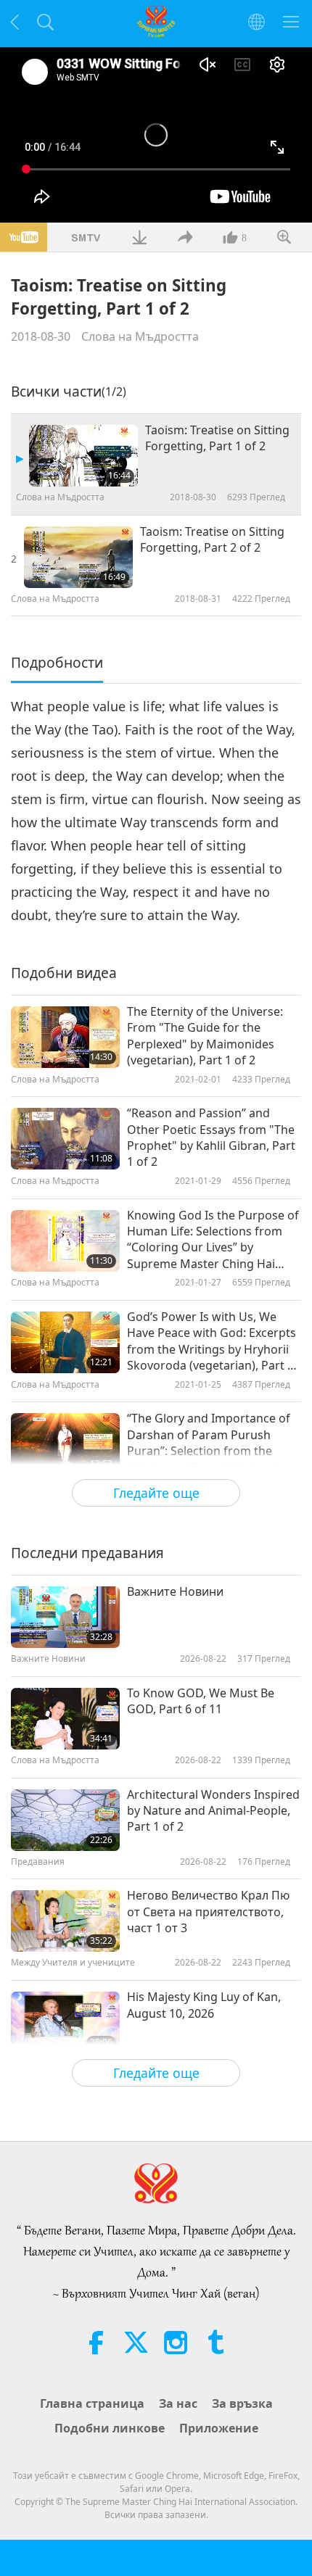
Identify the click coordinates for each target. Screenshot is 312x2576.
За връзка (242, 2403)
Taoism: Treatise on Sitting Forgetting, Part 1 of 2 (217, 438)
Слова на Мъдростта (140, 336)
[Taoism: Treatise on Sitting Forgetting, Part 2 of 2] (78, 557)
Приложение (219, 2428)
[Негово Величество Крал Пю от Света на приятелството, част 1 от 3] (65, 1921)
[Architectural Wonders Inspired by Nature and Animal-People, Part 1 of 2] (65, 1820)
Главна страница (92, 2403)
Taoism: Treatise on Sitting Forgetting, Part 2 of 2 (212, 539)
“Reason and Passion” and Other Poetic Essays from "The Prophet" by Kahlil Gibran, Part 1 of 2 (211, 1137)
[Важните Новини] (65, 1617)
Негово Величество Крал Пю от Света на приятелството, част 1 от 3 (208, 1912)
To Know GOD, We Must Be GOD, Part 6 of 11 (201, 1701)
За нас (178, 2403)
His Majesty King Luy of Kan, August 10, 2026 (204, 2005)
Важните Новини (175, 1591)
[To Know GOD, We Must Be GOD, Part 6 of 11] (65, 1719)
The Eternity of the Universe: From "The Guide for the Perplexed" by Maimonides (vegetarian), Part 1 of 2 (205, 1036)
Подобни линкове (110, 2428)
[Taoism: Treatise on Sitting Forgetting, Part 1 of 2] (83, 456)
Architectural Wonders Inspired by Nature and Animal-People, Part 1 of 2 (213, 1811)
